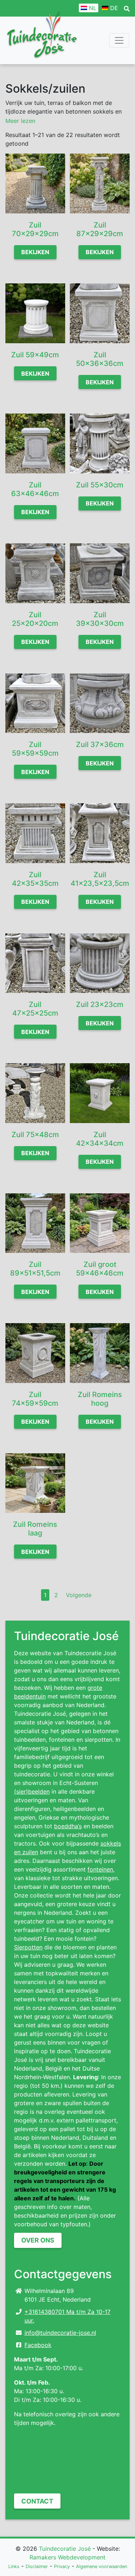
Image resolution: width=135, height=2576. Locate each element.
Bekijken (35, 252)
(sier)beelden (32, 1791)
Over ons (38, 2240)
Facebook (38, 2345)
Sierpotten (28, 1947)
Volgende (79, 1595)
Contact (37, 2501)
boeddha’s (68, 1826)
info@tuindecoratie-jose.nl (60, 2333)
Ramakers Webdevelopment (67, 2557)
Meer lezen (20, 121)
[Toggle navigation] (119, 40)
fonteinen (100, 1869)
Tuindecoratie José (65, 2549)
